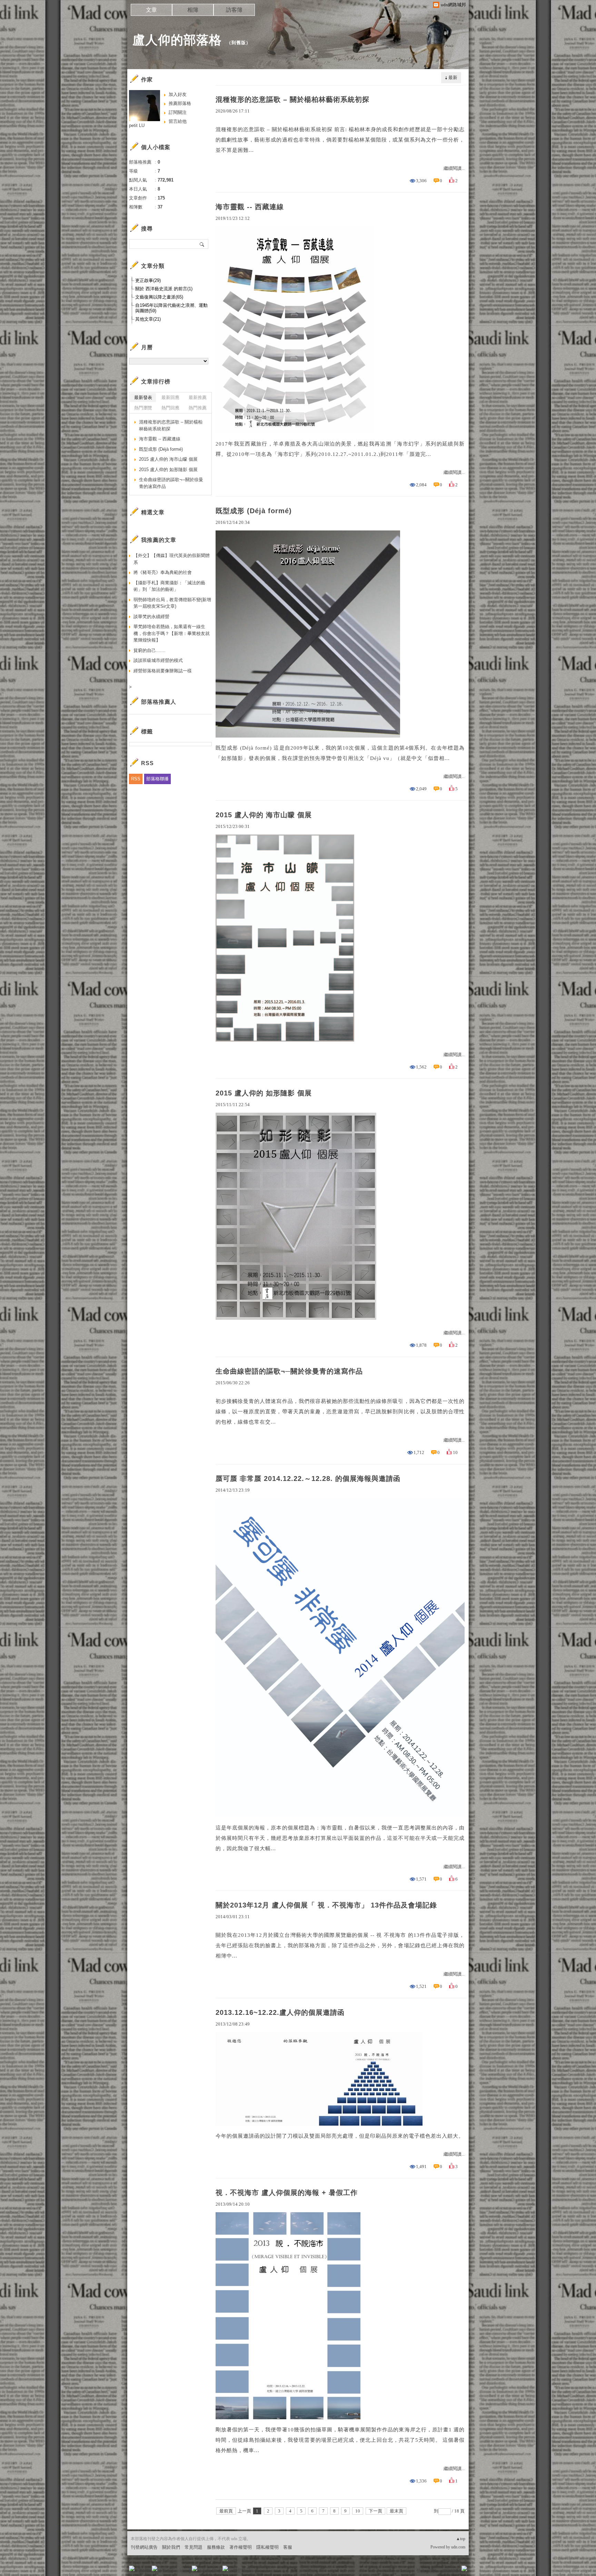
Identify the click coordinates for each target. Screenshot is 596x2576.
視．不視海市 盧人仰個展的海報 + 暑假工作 (287, 2193)
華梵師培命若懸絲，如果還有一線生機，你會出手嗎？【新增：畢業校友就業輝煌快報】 (172, 633)
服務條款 (216, 2547)
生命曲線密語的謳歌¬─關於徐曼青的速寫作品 (289, 1371)
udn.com (458, 2547)
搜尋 (202, 244)
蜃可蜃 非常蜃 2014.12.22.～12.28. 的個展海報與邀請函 (308, 1479)
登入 (421, 2571)
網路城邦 (450, 2571)
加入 (433, 2571)
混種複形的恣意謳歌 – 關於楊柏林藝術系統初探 (292, 99)
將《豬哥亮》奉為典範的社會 (163, 572)
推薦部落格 (180, 103)
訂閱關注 (178, 112)
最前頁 (226, 2511)
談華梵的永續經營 (151, 617)
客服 (288, 2547)
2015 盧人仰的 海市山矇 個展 (264, 815)
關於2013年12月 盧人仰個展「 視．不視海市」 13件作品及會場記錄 (326, 1905)
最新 (453, 77)
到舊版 (239, 43)
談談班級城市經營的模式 (158, 660)
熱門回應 (170, 408)
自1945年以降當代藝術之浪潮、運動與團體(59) (171, 308)
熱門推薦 (198, 408)
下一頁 (375, 2511)
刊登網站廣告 (144, 2547)
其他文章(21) (148, 319)
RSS (136, 779)
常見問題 (193, 2547)
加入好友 (178, 94)
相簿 (193, 10)
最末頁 (396, 2511)
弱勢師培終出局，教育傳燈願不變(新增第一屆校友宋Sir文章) (172, 603)
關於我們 (171, 2547)
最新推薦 (198, 397)
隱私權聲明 (267, 2547)
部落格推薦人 (159, 702)
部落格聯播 (157, 779)
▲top (461, 2539)
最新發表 (143, 397)
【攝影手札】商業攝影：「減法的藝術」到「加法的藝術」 (169, 586)
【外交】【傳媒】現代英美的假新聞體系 (172, 559)
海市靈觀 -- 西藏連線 (250, 207)
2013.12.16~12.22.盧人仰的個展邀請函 (280, 2012)
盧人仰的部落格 (177, 40)
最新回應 (170, 397)
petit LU (137, 125)
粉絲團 (143, 2571)
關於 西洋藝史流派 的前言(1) (164, 289)
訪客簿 (234, 10)
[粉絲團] (132, 2568)
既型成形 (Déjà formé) (254, 511)
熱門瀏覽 (143, 408)
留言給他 (178, 121)
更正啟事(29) (148, 280)
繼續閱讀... (454, 168)
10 (358, 2511)
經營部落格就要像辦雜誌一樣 (163, 671)
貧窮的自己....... (150, 650)
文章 (151, 10)
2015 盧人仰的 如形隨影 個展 (264, 1093)
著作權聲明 (241, 2547)
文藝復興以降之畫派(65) (159, 297)
